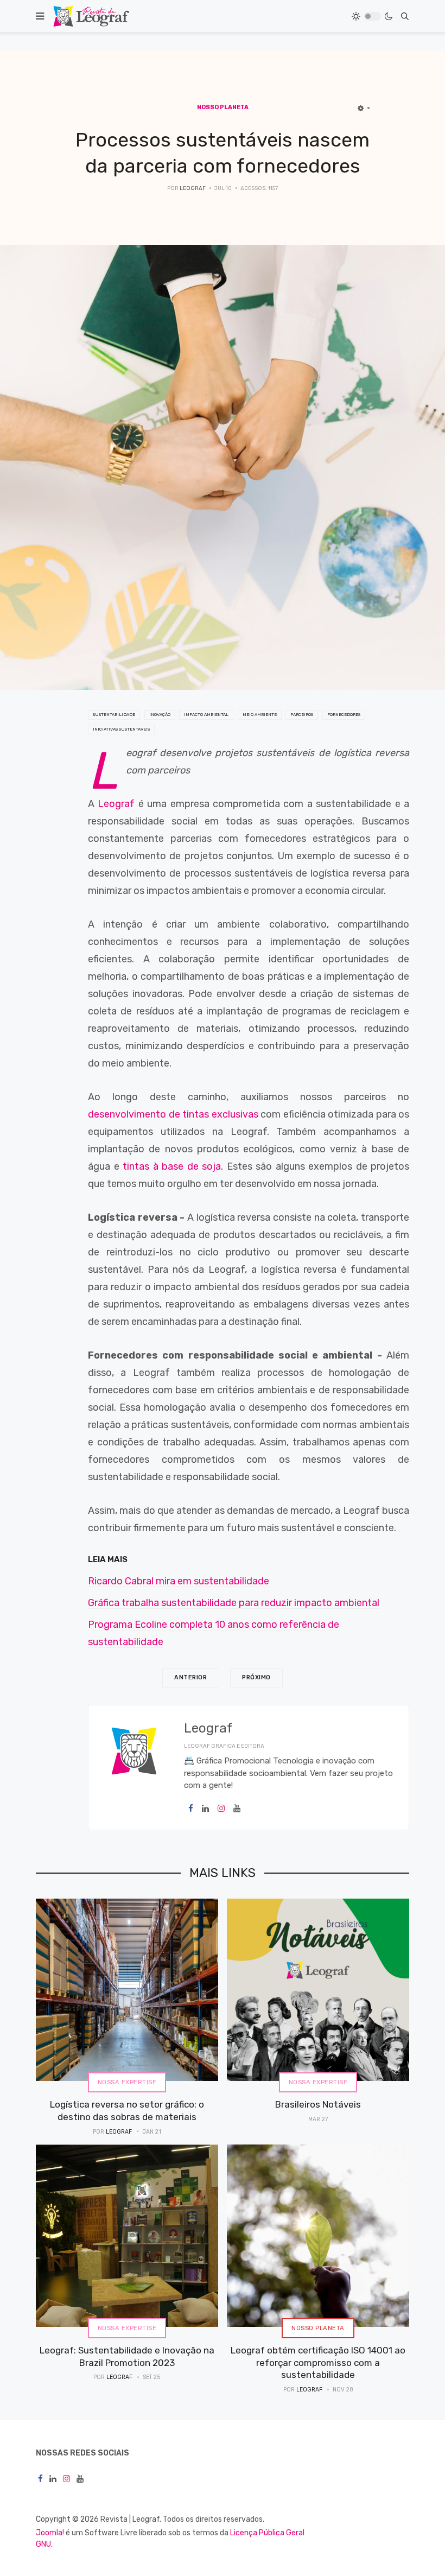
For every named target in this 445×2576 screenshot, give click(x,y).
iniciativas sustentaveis (121, 729)
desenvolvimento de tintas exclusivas (173, 1114)
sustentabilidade (114, 715)
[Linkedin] (205, 1809)
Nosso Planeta (318, 2328)
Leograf (116, 804)
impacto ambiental (206, 715)
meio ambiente (260, 715)
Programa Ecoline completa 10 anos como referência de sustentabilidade (214, 1633)
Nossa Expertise (127, 2082)
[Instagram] (221, 1809)
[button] (40, 16)
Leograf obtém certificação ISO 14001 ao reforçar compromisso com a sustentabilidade (318, 2362)
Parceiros (302, 715)
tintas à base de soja (172, 1166)
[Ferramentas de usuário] (364, 109)
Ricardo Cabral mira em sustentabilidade (179, 1581)
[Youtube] (237, 1809)
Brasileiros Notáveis (318, 2104)
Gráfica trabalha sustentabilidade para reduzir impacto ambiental (234, 1603)
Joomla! (50, 2533)
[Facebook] (191, 1809)
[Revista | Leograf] (91, 16)
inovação (160, 715)
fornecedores (344, 715)
